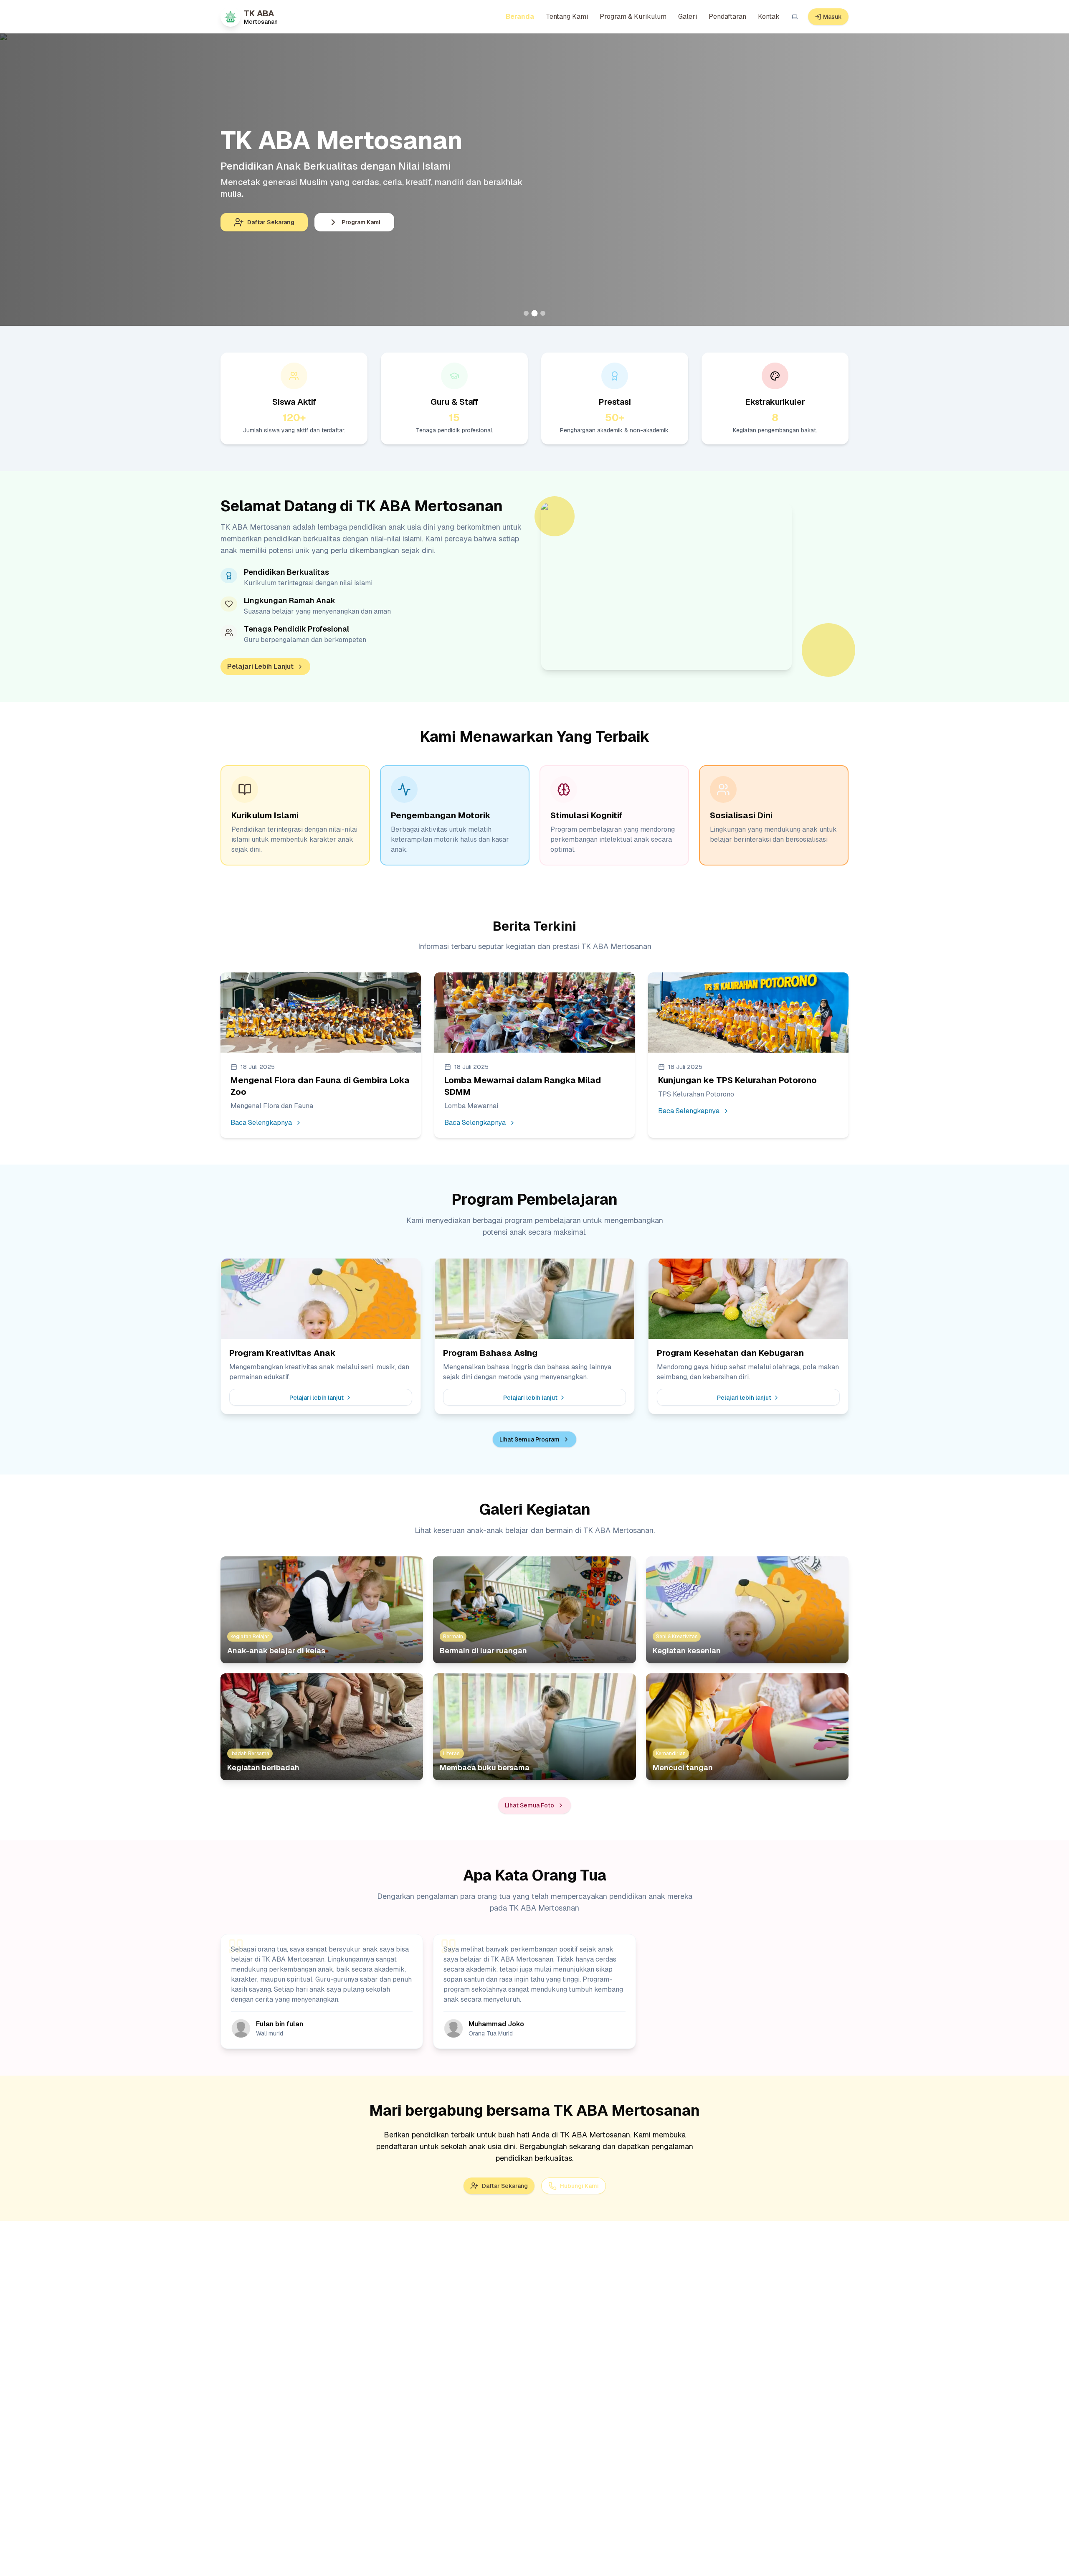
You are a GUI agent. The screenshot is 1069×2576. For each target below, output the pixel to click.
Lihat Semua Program (529, 1439)
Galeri (688, 16)
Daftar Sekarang (271, 222)
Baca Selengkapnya (261, 1123)
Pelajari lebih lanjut (317, 1398)
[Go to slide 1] (526, 313)
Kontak (769, 16)
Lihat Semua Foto (529, 1805)
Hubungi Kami (579, 2186)
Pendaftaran (727, 16)
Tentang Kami (567, 16)
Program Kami (361, 222)
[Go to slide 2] (534, 313)
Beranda (520, 16)
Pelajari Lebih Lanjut (260, 666)
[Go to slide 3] (543, 313)
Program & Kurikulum (633, 16)
